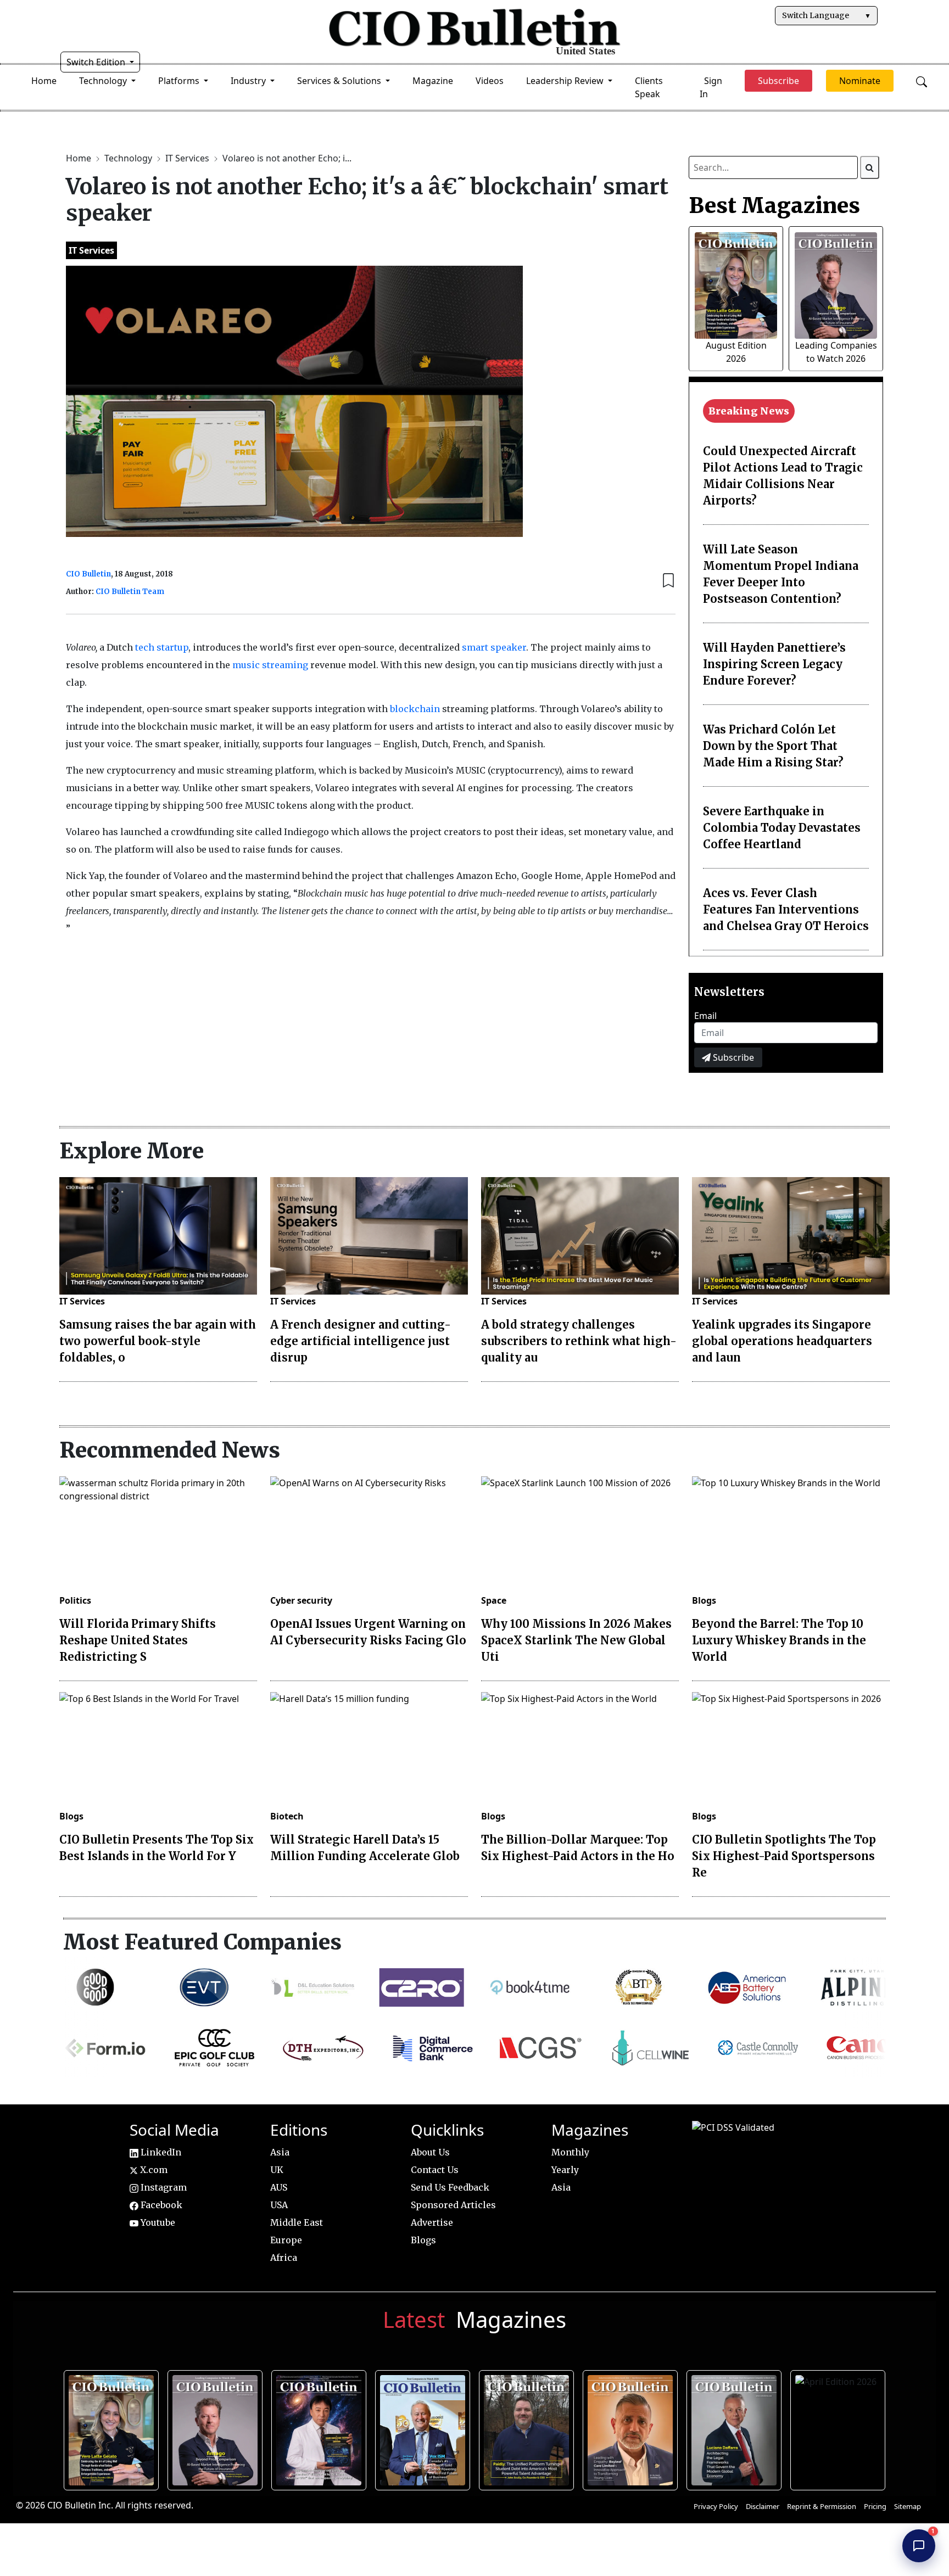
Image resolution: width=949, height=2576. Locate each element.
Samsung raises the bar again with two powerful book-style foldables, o (158, 1341)
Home (44, 81)
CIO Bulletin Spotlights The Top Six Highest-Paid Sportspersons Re (784, 1856)
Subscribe (732, 1057)
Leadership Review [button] (566, 81)
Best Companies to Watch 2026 (424, 2428)
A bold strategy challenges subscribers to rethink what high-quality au (579, 1341)
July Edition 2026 (320, 2428)
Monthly (570, 2152)
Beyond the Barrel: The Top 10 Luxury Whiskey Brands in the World (779, 1640)
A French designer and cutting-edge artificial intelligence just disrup (361, 1341)
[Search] (870, 167)
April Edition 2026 (839, 2428)
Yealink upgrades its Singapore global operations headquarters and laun (782, 1341)
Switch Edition (97, 62)
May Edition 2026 (735, 2428)
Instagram (163, 2187)
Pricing (875, 2506)
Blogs (704, 1600)
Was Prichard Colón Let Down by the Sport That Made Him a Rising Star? (773, 746)
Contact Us (435, 2170)
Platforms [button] (180, 81)
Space (494, 1600)
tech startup (162, 647)
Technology (129, 158)
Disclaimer (763, 2506)
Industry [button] (249, 81)
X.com (153, 2170)
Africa (284, 2258)
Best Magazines (774, 205)
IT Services (188, 158)
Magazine (433, 81)
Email (705, 1016)
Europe (286, 2240)
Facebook (160, 2205)
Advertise (432, 2222)
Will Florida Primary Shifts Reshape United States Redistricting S (138, 1640)
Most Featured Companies (202, 1942)
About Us (430, 2152)
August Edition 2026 (112, 2428)
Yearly (565, 2170)
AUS (279, 2187)
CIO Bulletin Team (130, 592)
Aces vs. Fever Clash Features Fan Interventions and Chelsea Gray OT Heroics (786, 909)
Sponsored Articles (453, 2205)
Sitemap (908, 2506)
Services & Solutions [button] (340, 81)
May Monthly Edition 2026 (631, 2428)
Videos (490, 81)
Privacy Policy (716, 2506)
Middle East (297, 2222)
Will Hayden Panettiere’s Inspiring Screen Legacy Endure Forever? (774, 664)
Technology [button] (104, 81)
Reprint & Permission (822, 2506)
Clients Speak (649, 87)
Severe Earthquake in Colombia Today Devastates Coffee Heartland (782, 828)
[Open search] (922, 81)
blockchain (415, 709)
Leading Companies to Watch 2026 (216, 2428)
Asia (280, 2152)
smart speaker (494, 647)
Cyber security (301, 1600)
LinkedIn (160, 2152)
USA (279, 2205)
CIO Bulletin (88, 574)
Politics (75, 1600)
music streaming (270, 665)
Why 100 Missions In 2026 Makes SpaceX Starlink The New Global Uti (576, 1640)
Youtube (157, 2222)
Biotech (287, 1816)
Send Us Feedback (450, 2187)
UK (277, 2170)
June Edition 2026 (528, 2428)
